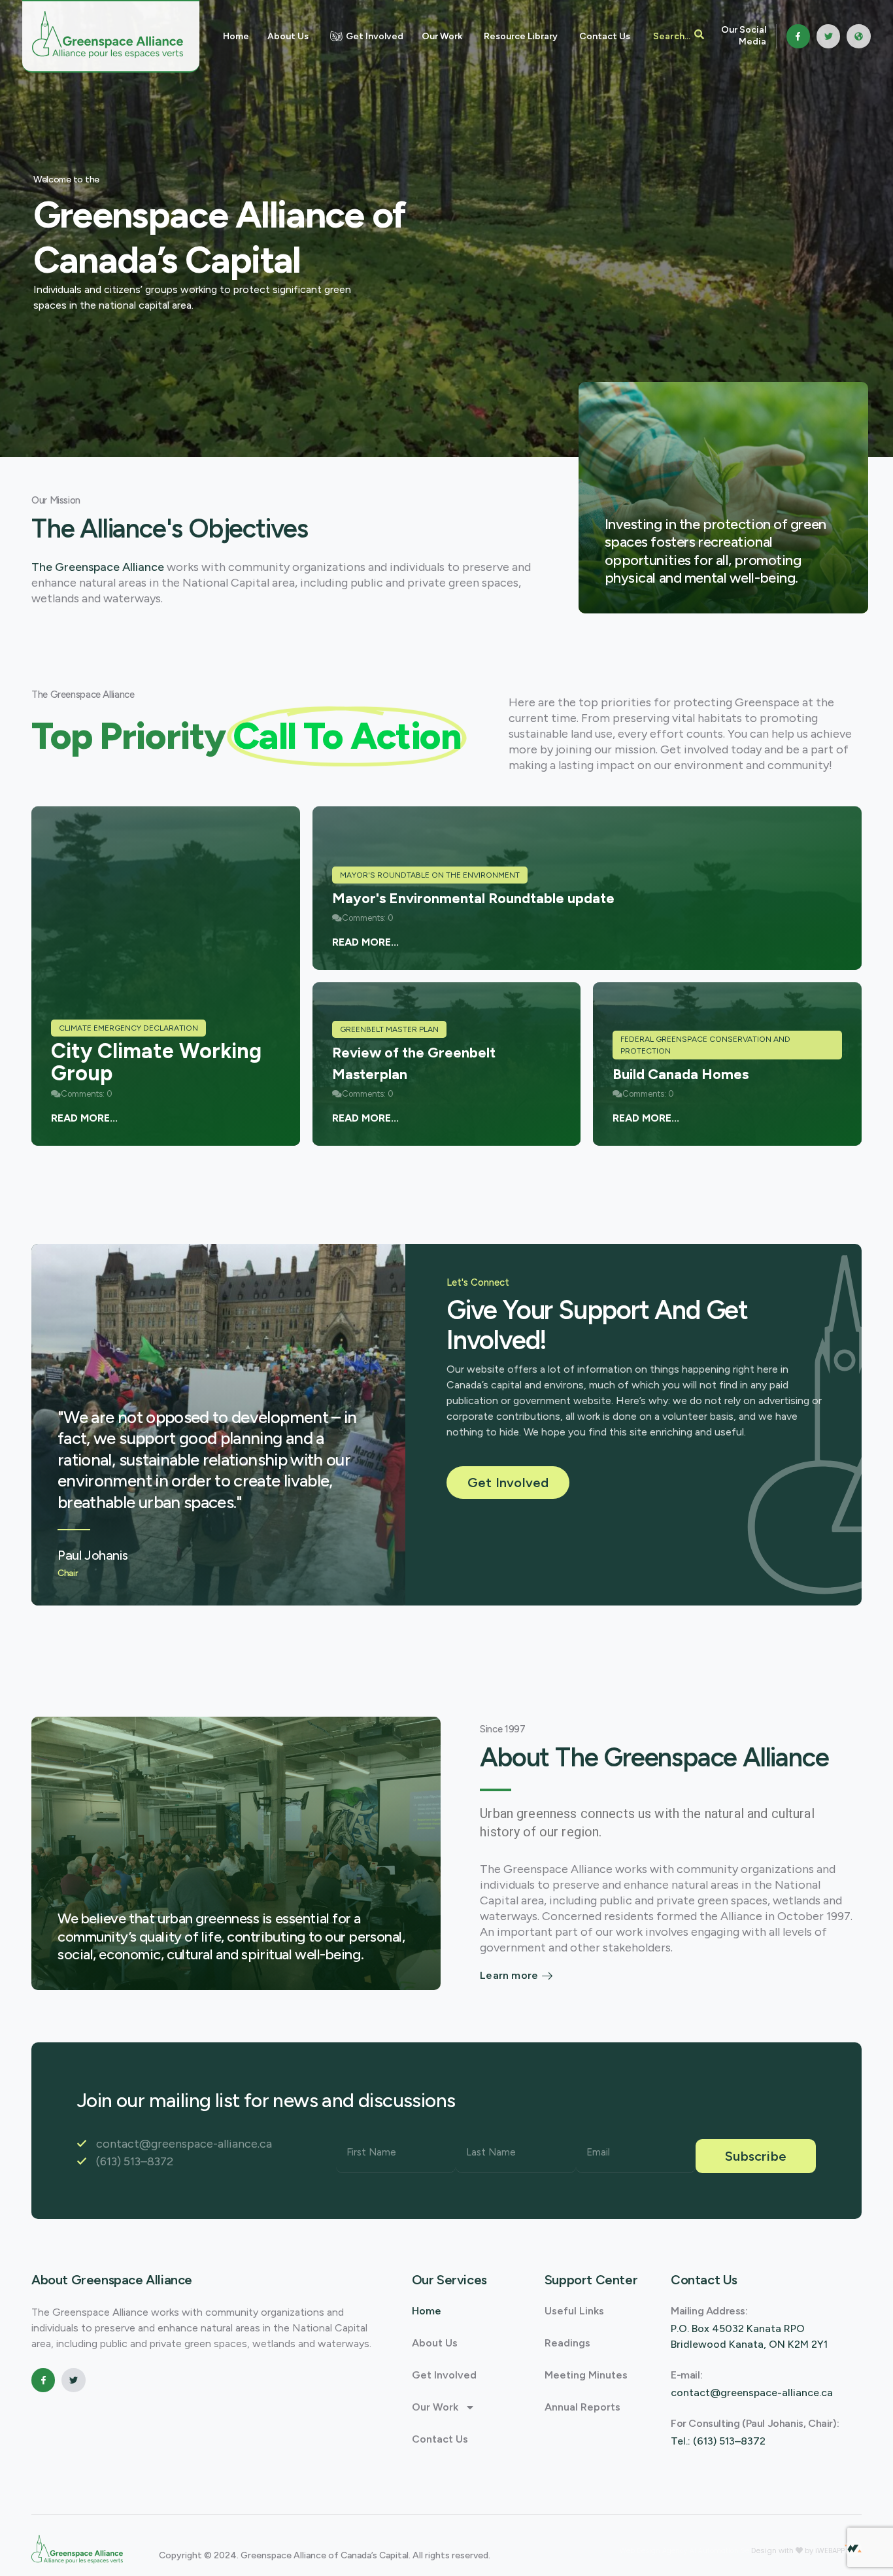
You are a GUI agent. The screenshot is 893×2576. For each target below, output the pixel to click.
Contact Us (440, 2439)
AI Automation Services (731, 2551)
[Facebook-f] (798, 36)
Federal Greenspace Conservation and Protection (705, 1045)
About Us (435, 2343)
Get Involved (444, 2375)
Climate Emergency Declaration (128, 1028)
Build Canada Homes (681, 1074)
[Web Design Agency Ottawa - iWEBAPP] (853, 2549)
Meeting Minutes (586, 2375)
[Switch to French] (859, 36)
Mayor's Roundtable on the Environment (430, 875)
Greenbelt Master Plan (389, 1029)
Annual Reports (582, 2407)
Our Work (435, 2407)
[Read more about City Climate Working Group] (166, 976)
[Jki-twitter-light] (828, 36)
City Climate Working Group (156, 1062)
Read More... (84, 1118)
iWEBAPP (830, 2550)
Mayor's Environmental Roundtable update (473, 898)
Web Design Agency (655, 2551)
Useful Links (574, 2311)
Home (427, 2311)
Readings (567, 2343)
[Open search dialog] (679, 36)
